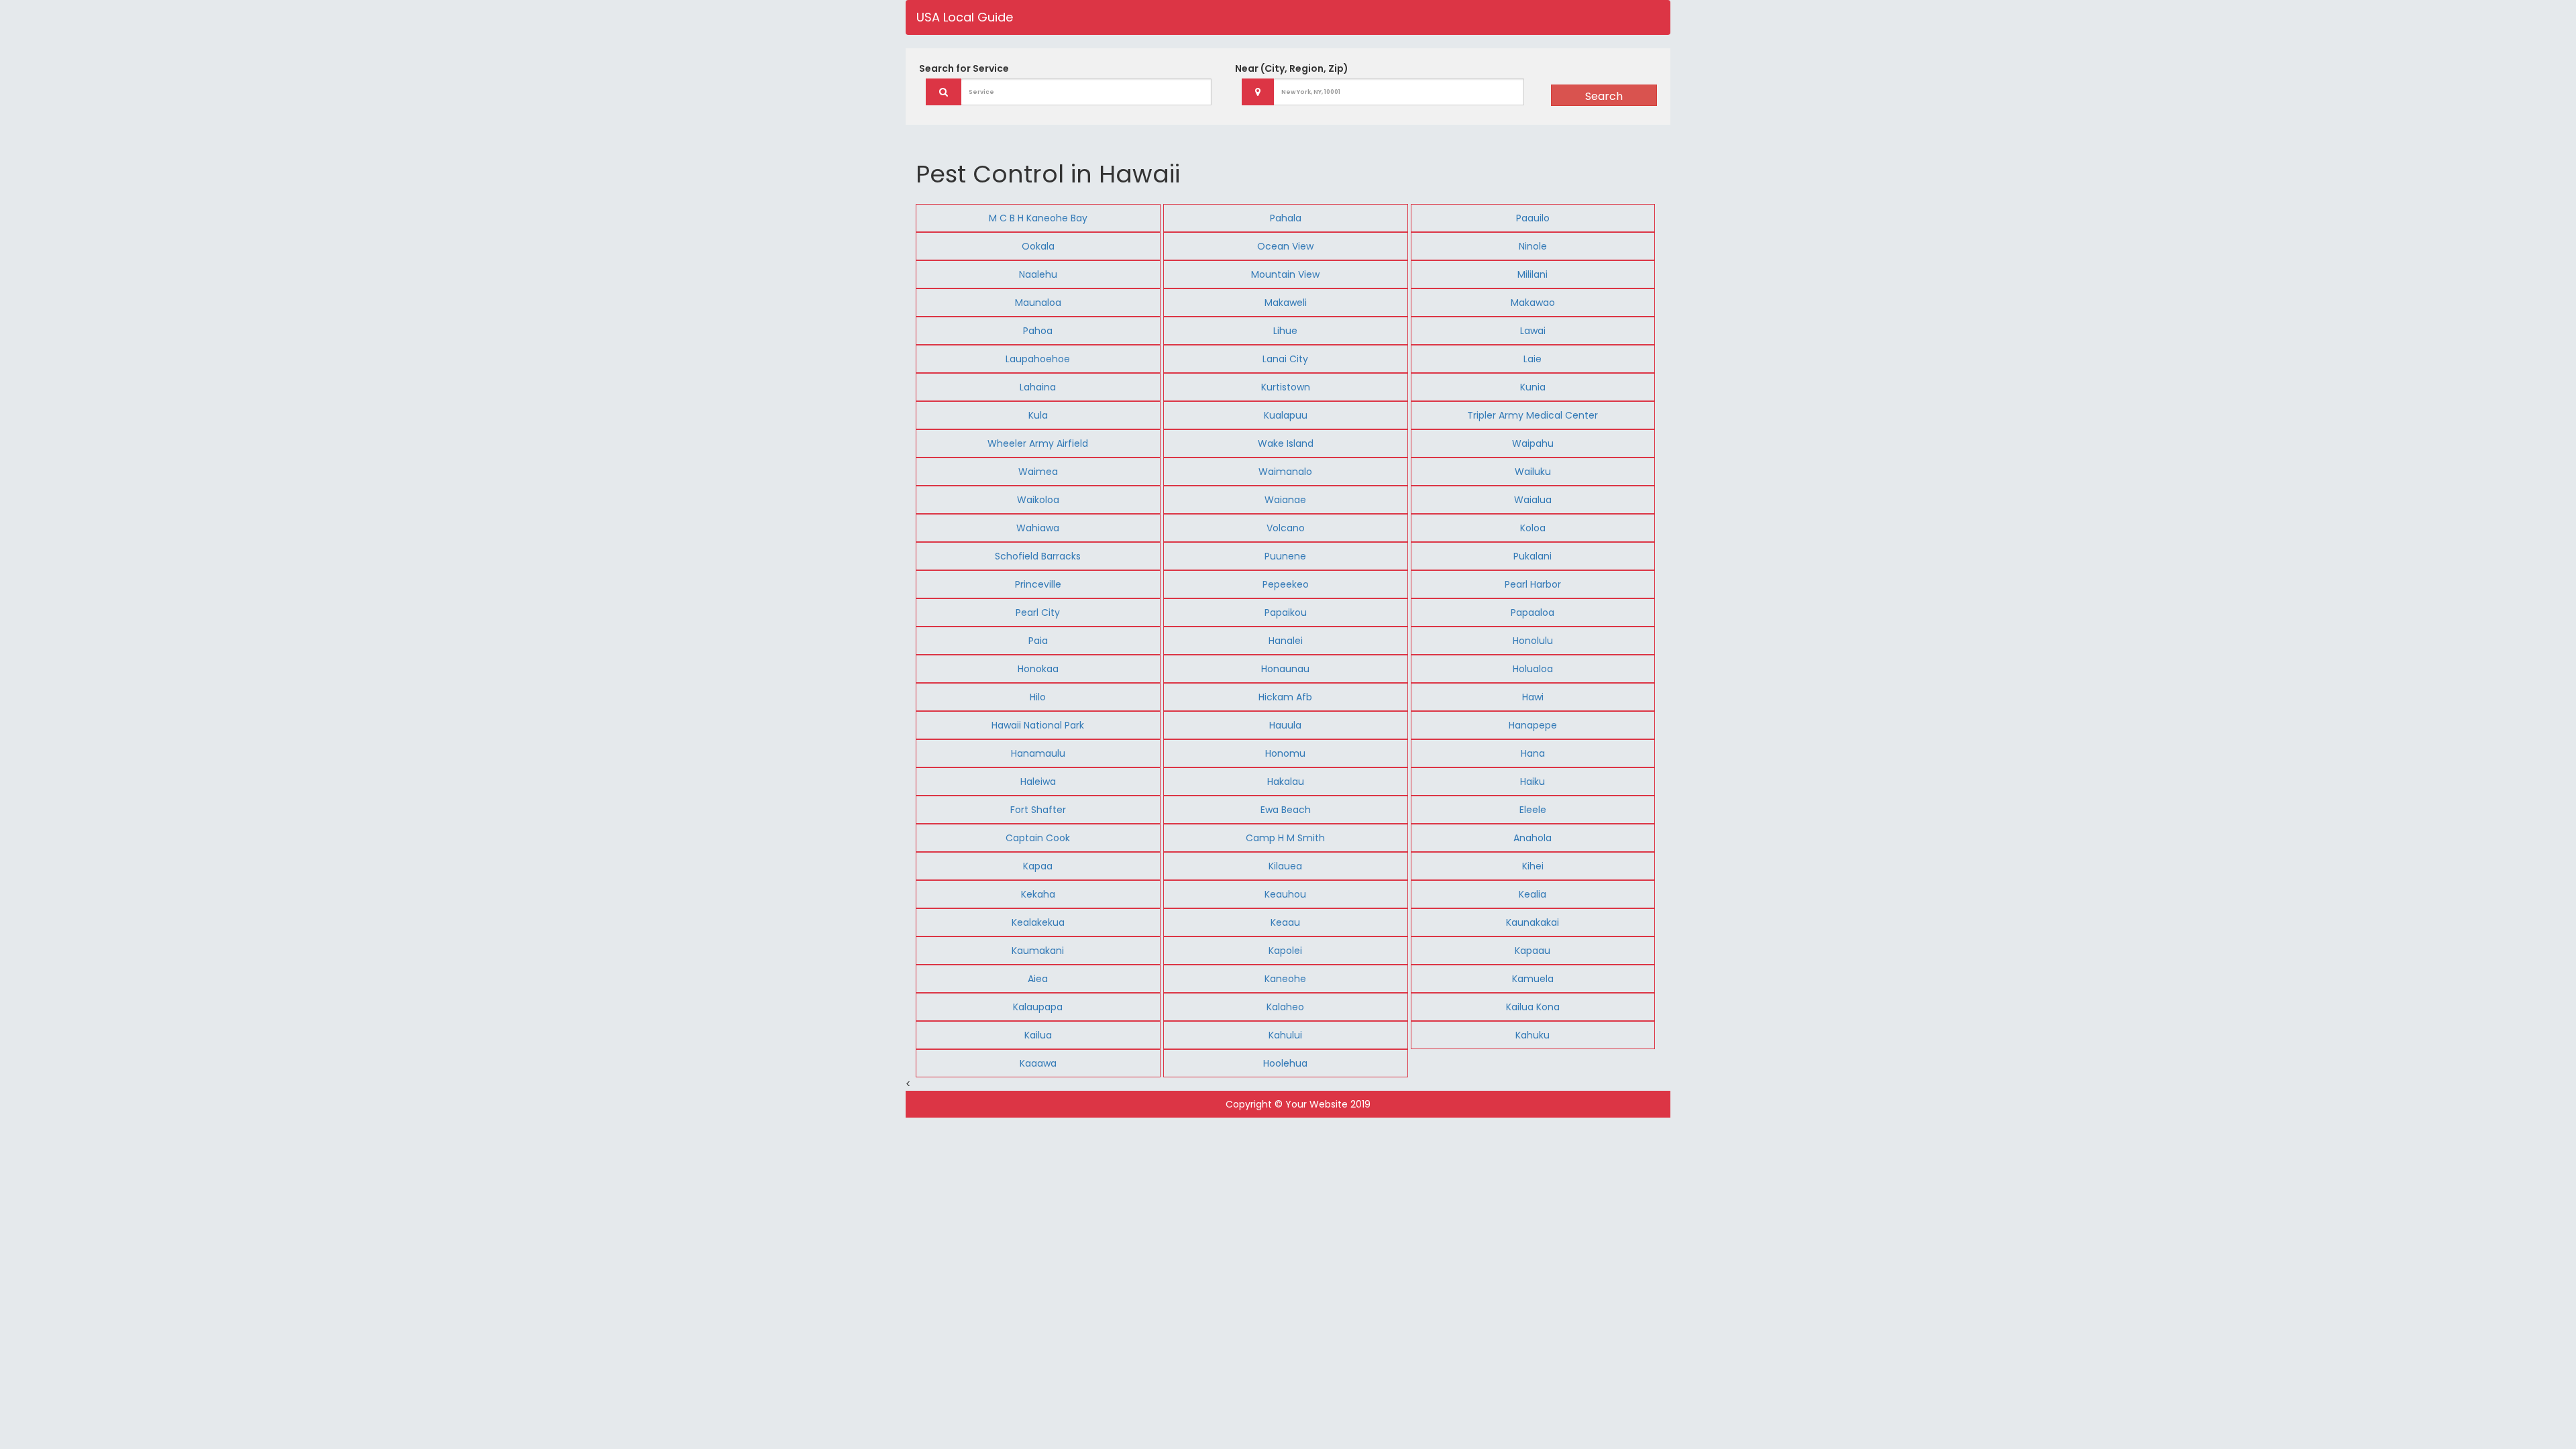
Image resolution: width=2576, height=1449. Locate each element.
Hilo (1038, 697)
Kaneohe (1285, 979)
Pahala (1286, 218)
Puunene (1285, 556)
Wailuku (1533, 472)
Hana (1533, 753)
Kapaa (1038, 866)
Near (1292, 68)
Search (1604, 96)
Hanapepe (1533, 725)
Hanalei (1286, 641)
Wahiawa (1038, 528)
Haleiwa (1038, 782)
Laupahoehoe (1038, 359)
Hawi (1533, 697)
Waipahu (1533, 443)
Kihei (1533, 866)
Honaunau (1285, 669)
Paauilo (1533, 218)
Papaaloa (1533, 612)
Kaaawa (1038, 1063)
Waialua (1533, 500)
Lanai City (1285, 359)
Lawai (1533, 331)
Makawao (1533, 303)
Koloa (1533, 528)
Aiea (1038, 979)
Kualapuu (1286, 415)
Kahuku (1533, 1035)
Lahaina (1038, 387)
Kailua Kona (1533, 1007)
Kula (1038, 415)
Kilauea (1285, 866)
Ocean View (1285, 246)
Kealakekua (1038, 922)
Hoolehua (1285, 1063)
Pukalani (1533, 556)
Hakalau (1286, 782)
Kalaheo (1285, 1007)
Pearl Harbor (1533, 584)
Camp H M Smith (1285, 838)
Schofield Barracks (1038, 556)
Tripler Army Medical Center (1533, 415)
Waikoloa (1038, 500)
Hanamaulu (1038, 753)
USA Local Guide (965, 17)
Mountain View (1285, 274)
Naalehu (1038, 274)
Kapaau (1533, 951)
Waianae (1285, 500)
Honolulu (1533, 641)
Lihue (1285, 331)
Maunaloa (1038, 303)
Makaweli (1286, 303)
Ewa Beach (1286, 810)
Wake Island (1286, 443)
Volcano (1286, 528)
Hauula (1285, 725)
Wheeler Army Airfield (1038, 443)
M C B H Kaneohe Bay (1038, 218)
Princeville (1038, 584)
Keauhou (1285, 894)
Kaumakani (1038, 951)
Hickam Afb (1285, 697)
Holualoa (1533, 669)
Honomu (1285, 753)
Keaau (1285, 922)
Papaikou (1286, 612)
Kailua (1038, 1035)
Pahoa (1038, 331)
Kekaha (1038, 894)
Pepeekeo (1286, 584)
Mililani (1533, 274)
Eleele (1533, 810)
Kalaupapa (1038, 1007)
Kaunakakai (1533, 922)
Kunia (1533, 387)
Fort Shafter (1038, 810)
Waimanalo (1285, 472)
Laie (1533, 359)
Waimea (1038, 472)
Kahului (1285, 1035)
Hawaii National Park (1038, 725)
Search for (964, 68)
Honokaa (1038, 669)
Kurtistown (1286, 387)
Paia (1038, 641)
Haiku (1533, 782)
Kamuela (1533, 979)
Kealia (1533, 894)
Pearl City (1038, 612)
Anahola (1533, 838)
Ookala (1038, 246)
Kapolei (1285, 951)
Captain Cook (1038, 838)
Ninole (1533, 246)
